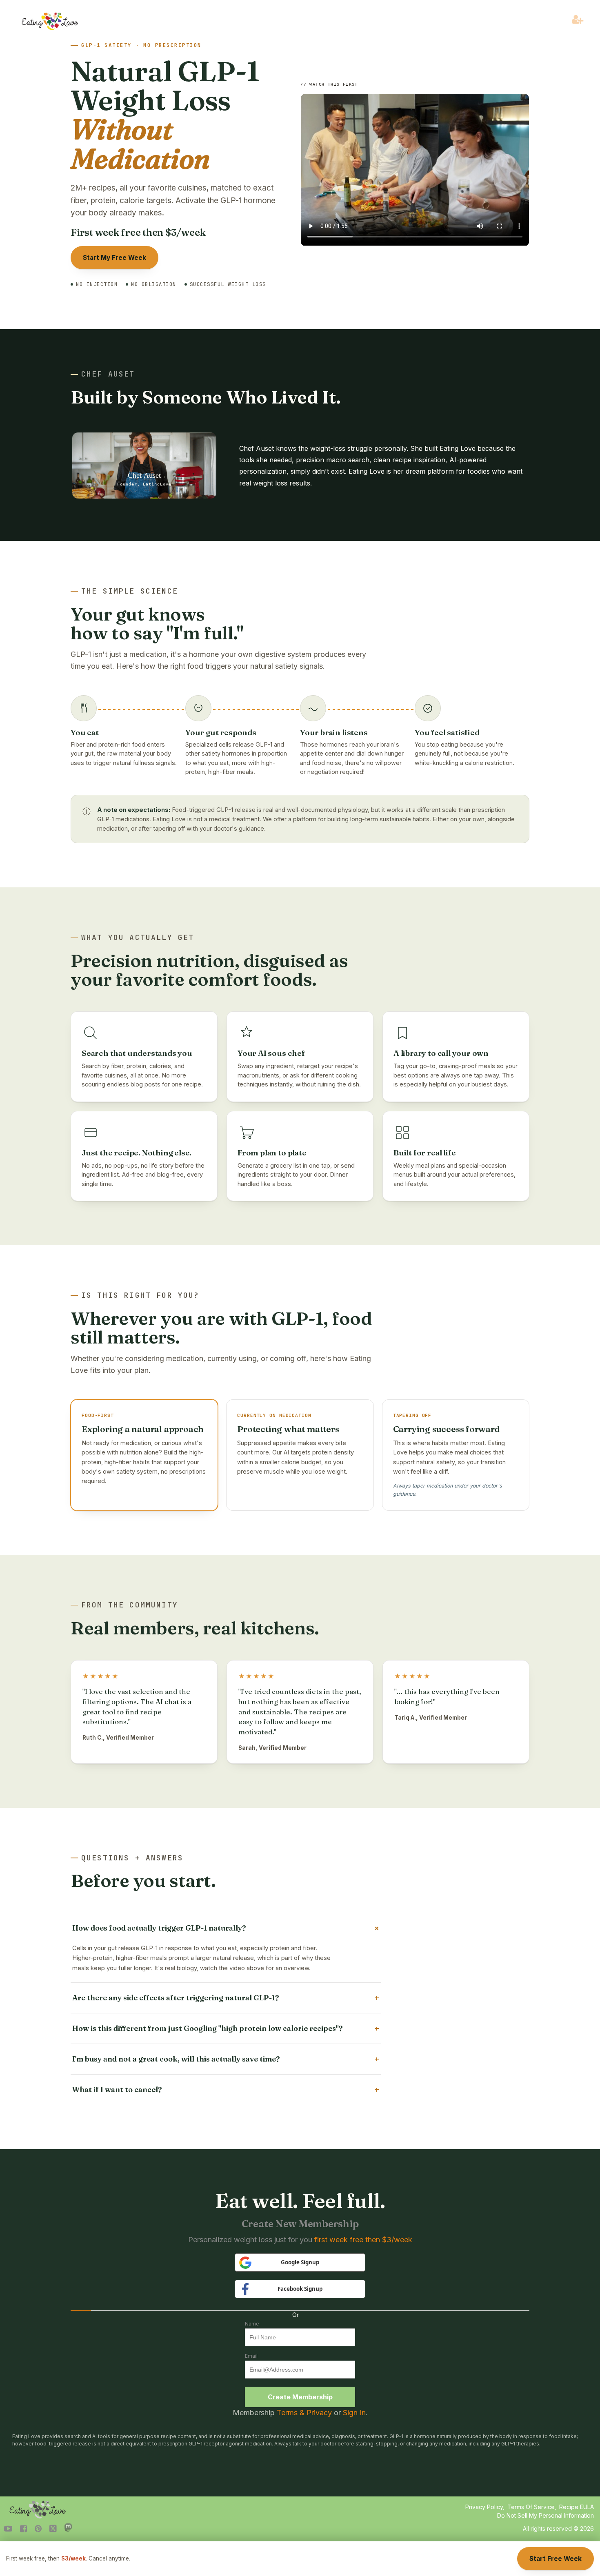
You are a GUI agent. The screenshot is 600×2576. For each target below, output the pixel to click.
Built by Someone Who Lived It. (206, 397)
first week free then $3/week (363, 2240)
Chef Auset (108, 374)
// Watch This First (329, 84)
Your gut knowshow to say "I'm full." (157, 623)
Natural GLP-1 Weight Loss (165, 115)
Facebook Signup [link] (300, 2289)
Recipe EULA (577, 2507)
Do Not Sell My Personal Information (546, 2515)
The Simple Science (130, 591)
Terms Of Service (531, 2507)
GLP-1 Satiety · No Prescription (141, 45)
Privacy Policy (484, 2507)
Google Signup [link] (300, 2262)
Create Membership (300, 2397)
